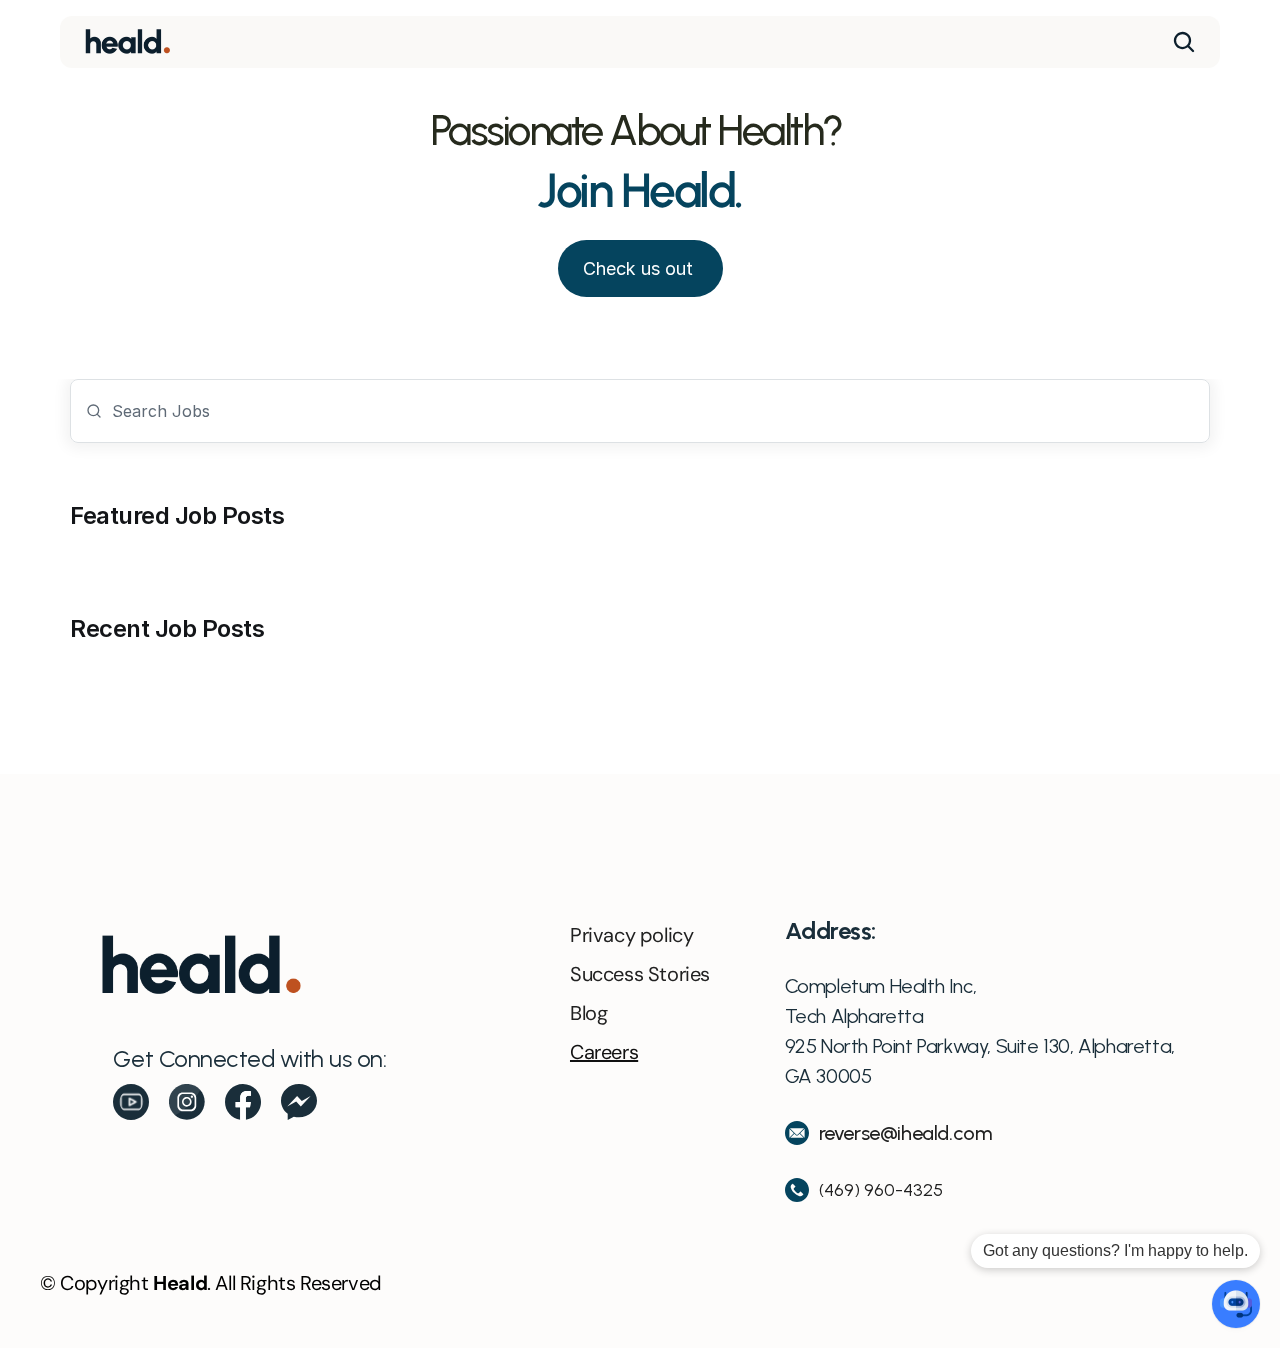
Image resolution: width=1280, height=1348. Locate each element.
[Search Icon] (1184, 42)
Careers (604, 1052)
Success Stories (640, 974)
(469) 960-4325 (881, 1190)
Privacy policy (631, 935)
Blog (588, 1013)
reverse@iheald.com (905, 1133)
